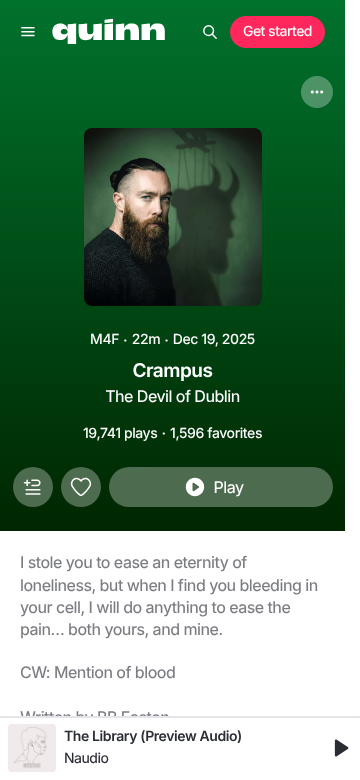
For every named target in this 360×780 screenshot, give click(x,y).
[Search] (210, 32)
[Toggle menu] (28, 32)
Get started (277, 31)
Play (228, 487)
